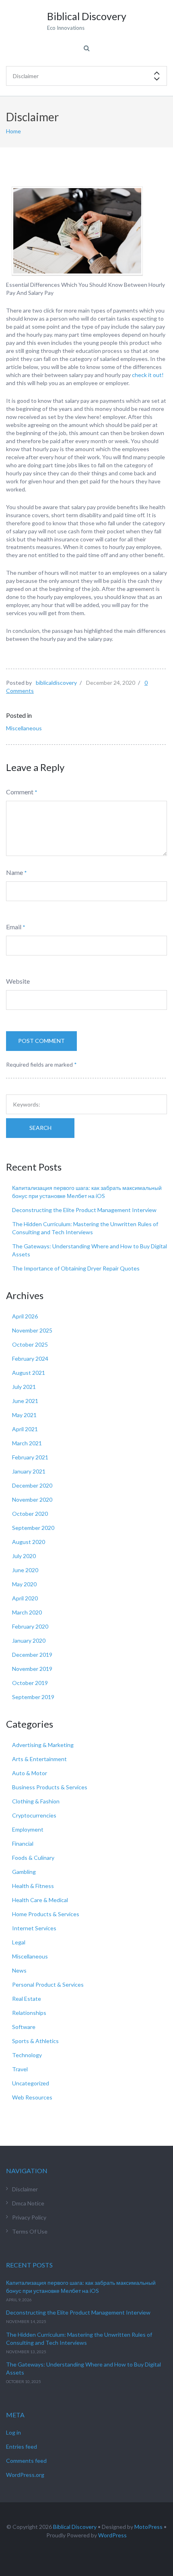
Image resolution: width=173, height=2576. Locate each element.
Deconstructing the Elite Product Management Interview (84, 1210)
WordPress (112, 2535)
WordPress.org (25, 2475)
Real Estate (27, 1999)
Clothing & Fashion (36, 1801)
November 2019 (32, 1669)
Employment (28, 1829)
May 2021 (24, 1415)
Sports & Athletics (35, 2041)
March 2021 (27, 1443)
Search (40, 1128)
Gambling (24, 1872)
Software (24, 2027)
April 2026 (25, 1316)
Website (18, 981)
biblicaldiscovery (56, 683)
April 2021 (25, 1429)
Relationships (29, 2013)
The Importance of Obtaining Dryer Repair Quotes (76, 1268)
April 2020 (25, 1598)
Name (14, 872)
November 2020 (32, 1499)
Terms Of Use (30, 2231)
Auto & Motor (30, 1773)
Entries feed (22, 2446)
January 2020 (29, 1640)
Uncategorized (31, 2083)
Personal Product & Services (48, 1984)
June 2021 (25, 1401)
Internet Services (34, 1928)
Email (14, 927)
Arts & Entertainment (39, 1759)
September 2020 (33, 1528)
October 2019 (30, 1683)
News (19, 1970)
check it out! (148, 375)
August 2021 (29, 1373)
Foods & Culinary (33, 1858)
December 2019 (32, 1655)
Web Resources (32, 2097)
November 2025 (32, 1330)
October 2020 (30, 1514)
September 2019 (33, 1697)
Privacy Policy (29, 2217)
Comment (20, 792)
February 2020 (30, 1626)
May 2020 (24, 1584)
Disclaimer (25, 2189)
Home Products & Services (46, 1914)
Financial (23, 1843)
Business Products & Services (50, 1787)
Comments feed (26, 2461)
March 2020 (27, 1612)
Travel (20, 2069)
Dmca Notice (28, 2203)
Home (13, 131)
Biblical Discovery (75, 2527)
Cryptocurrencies (34, 1815)
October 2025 (30, 1344)
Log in (13, 2432)
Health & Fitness (33, 1886)
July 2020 (24, 1556)
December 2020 (32, 1485)
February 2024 (30, 1358)
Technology (27, 2055)
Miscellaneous (24, 728)
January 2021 (29, 1471)
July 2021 (24, 1387)
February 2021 (30, 1457)
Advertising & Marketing (43, 1745)
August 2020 (29, 1542)
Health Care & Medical (40, 1900)
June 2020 (25, 1570)
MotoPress (148, 2527)
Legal (19, 1942)
